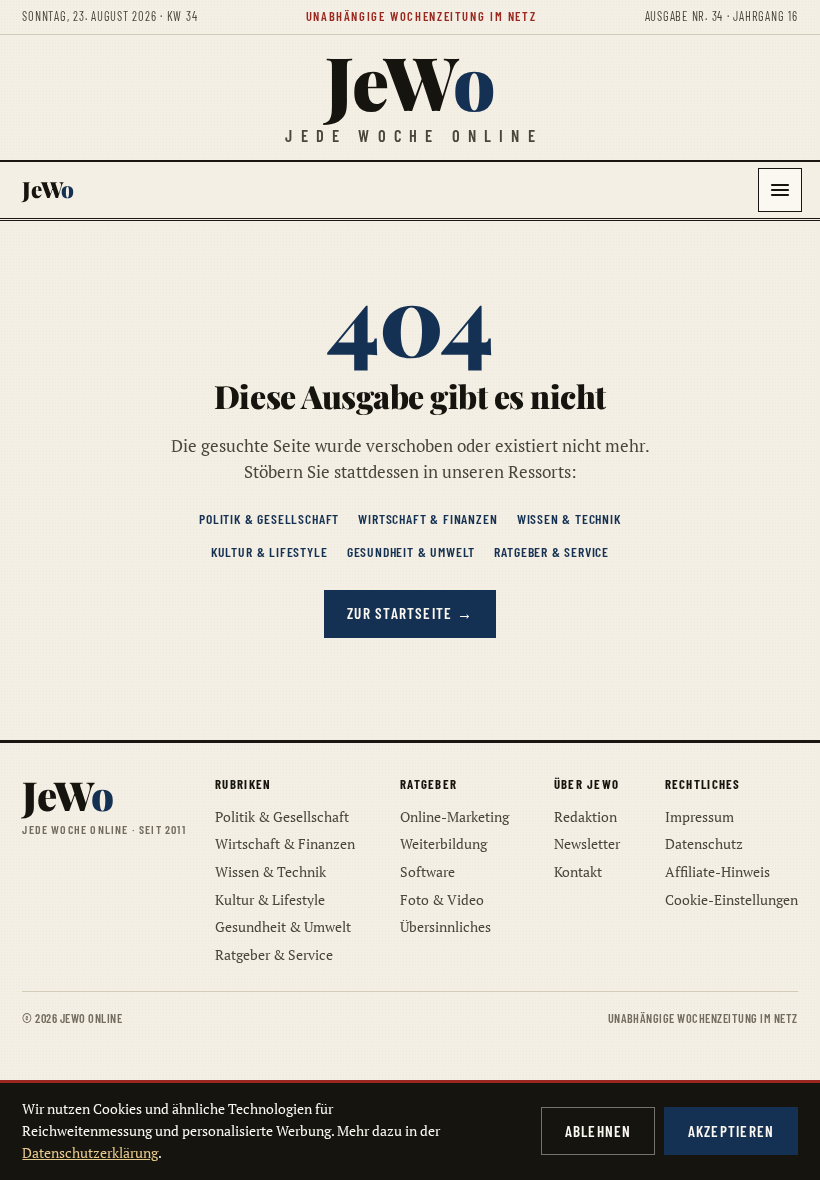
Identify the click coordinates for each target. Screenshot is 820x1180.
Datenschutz (704, 843)
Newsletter (587, 843)
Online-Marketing (454, 816)
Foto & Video (442, 899)
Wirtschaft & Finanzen (427, 518)
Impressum (699, 816)
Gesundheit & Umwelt (411, 551)
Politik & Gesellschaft (269, 518)
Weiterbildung (443, 843)
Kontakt (578, 871)
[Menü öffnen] (780, 190)
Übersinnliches (445, 926)
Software (427, 871)
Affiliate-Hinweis (717, 871)
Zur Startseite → (409, 613)
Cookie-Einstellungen (731, 899)
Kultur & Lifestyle (269, 551)
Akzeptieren (731, 1131)
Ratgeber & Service (551, 551)
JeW (410, 81)
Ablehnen (598, 1131)
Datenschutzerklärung (90, 1152)
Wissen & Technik (569, 518)
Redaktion (585, 816)
